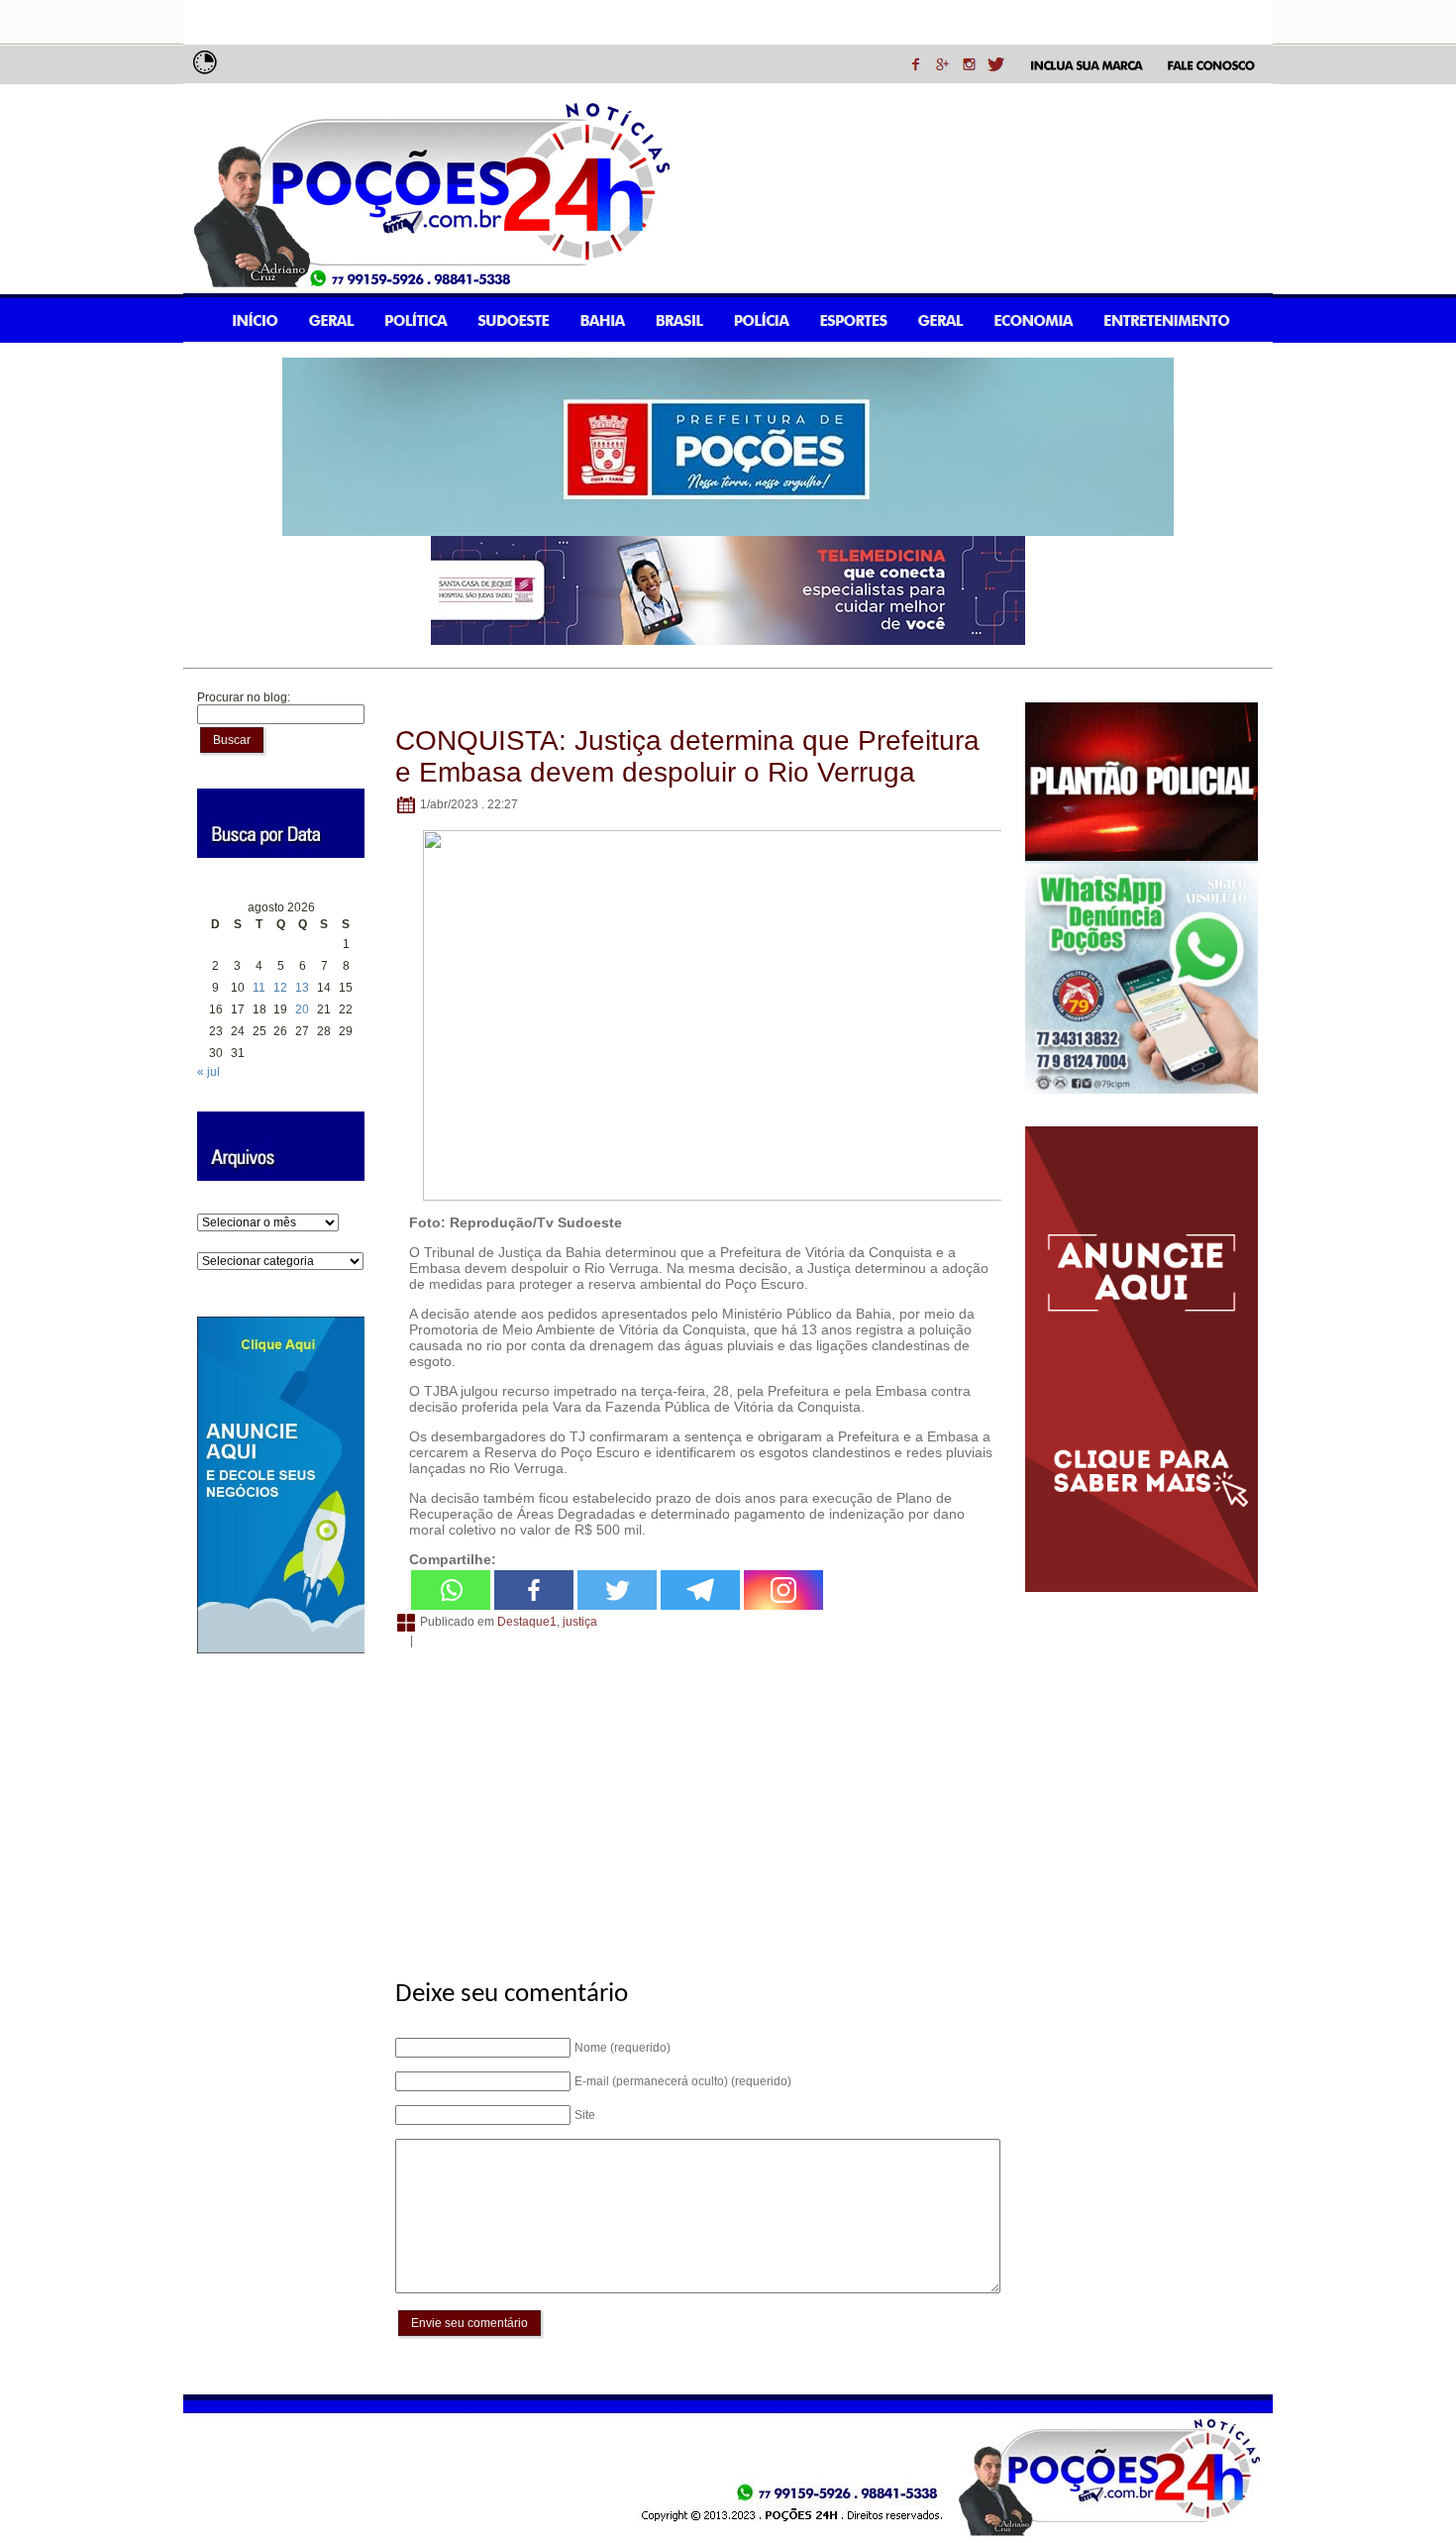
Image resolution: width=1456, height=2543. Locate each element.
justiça (580, 1622)
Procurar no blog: (244, 697)
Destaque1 (527, 1622)
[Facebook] (534, 1590)
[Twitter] (617, 1590)
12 (280, 988)
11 (259, 988)
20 (302, 1009)
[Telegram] (700, 1590)
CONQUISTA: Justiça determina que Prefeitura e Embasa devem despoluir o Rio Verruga (687, 756)
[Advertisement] (695, 1803)
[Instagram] (783, 1590)
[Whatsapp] (451, 1590)
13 (302, 988)
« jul (208, 1072)
